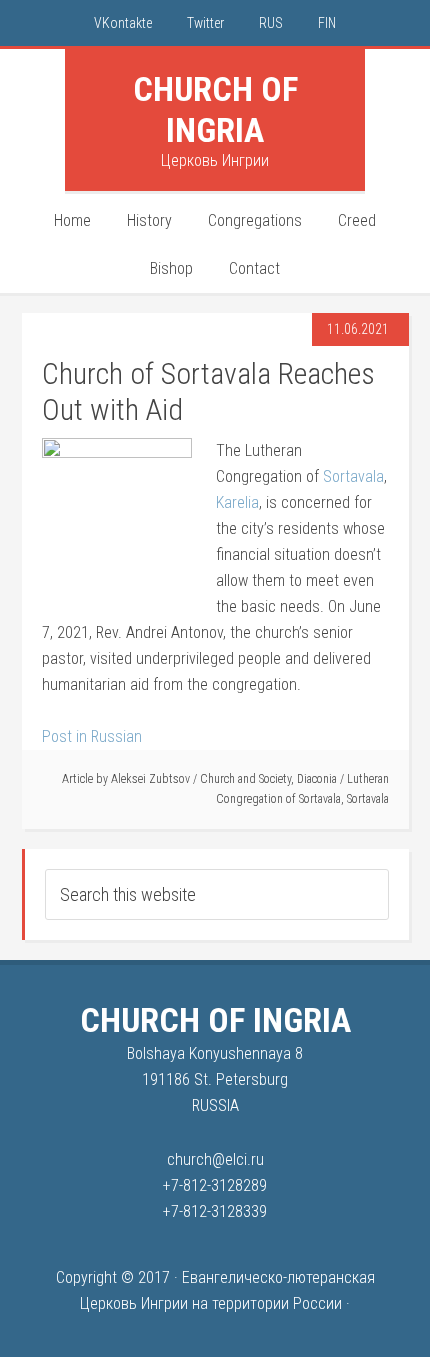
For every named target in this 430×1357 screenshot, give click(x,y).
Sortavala (353, 476)
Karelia (237, 502)
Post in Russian (92, 736)
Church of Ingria (215, 109)
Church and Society (245, 779)
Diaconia (317, 779)
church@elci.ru (215, 1159)
